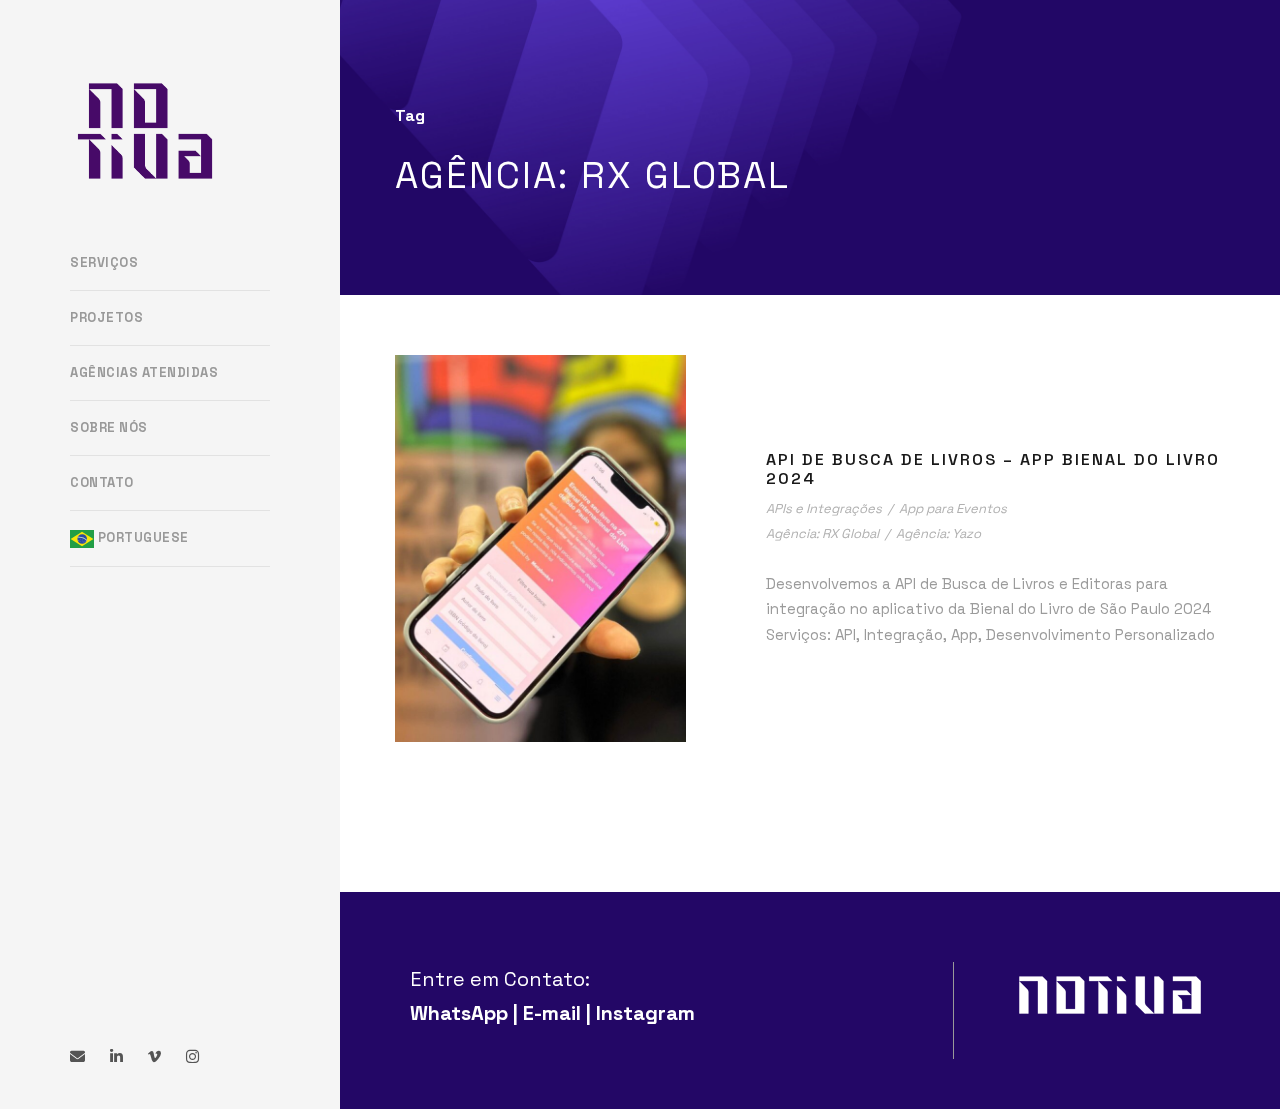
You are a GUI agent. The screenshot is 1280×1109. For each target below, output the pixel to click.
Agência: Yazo (938, 533)
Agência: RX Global (822, 533)
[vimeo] (154, 1056)
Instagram (645, 1013)
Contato (102, 482)
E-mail (552, 1013)
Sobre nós (109, 427)
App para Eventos (953, 508)
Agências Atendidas (144, 372)
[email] (77, 1056)
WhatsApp (459, 1013)
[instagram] (192, 1056)
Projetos (106, 317)
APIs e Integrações (824, 508)
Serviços (104, 262)
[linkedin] (116, 1056)
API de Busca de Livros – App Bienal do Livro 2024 (993, 469)
